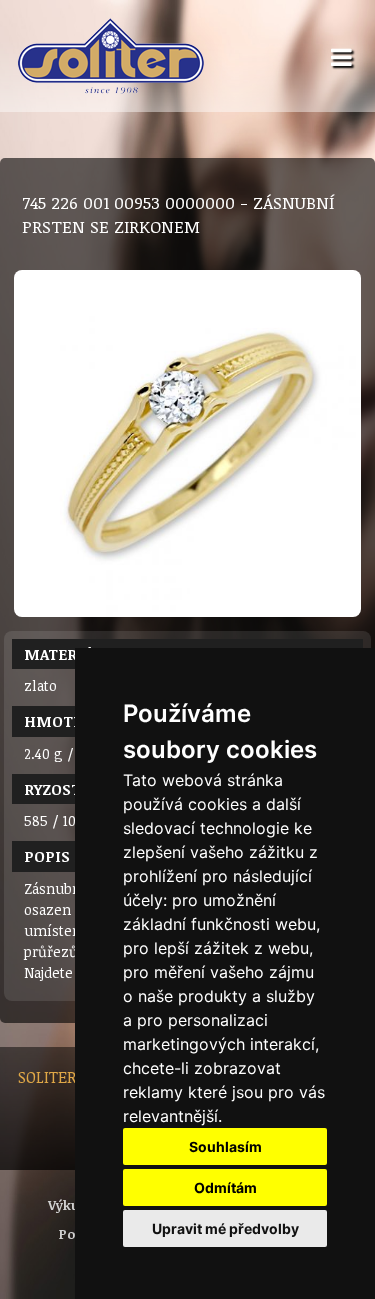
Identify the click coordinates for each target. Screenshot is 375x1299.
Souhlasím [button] (225, 1146)
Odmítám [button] (225, 1187)
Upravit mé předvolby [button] (225, 1228)
